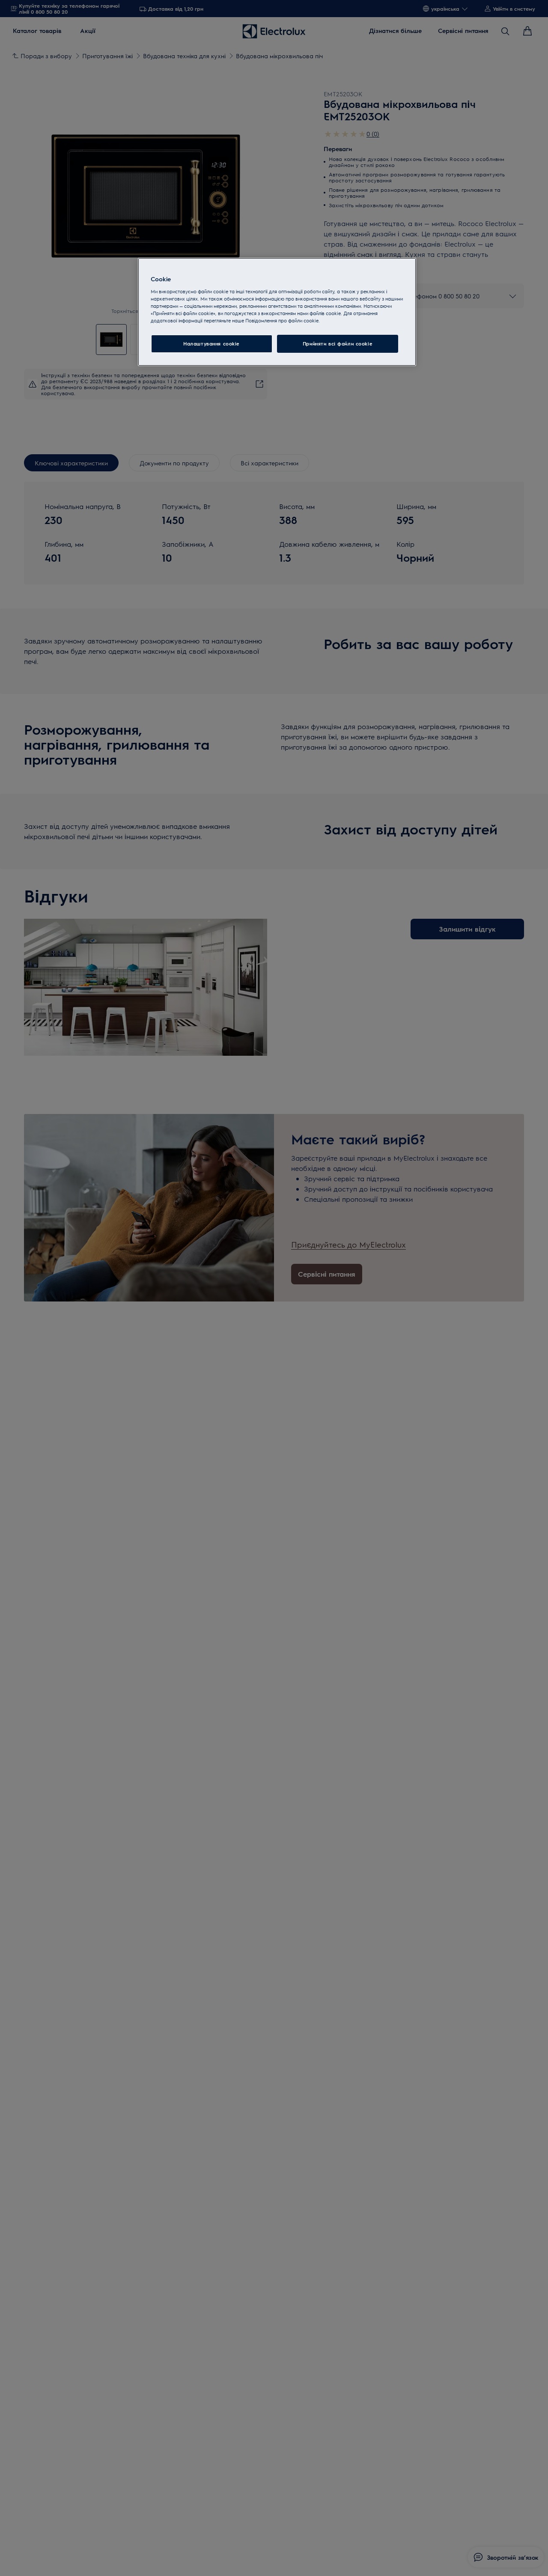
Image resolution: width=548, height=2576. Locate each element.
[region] (277, 312)
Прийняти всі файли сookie (338, 344)
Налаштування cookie (211, 344)
